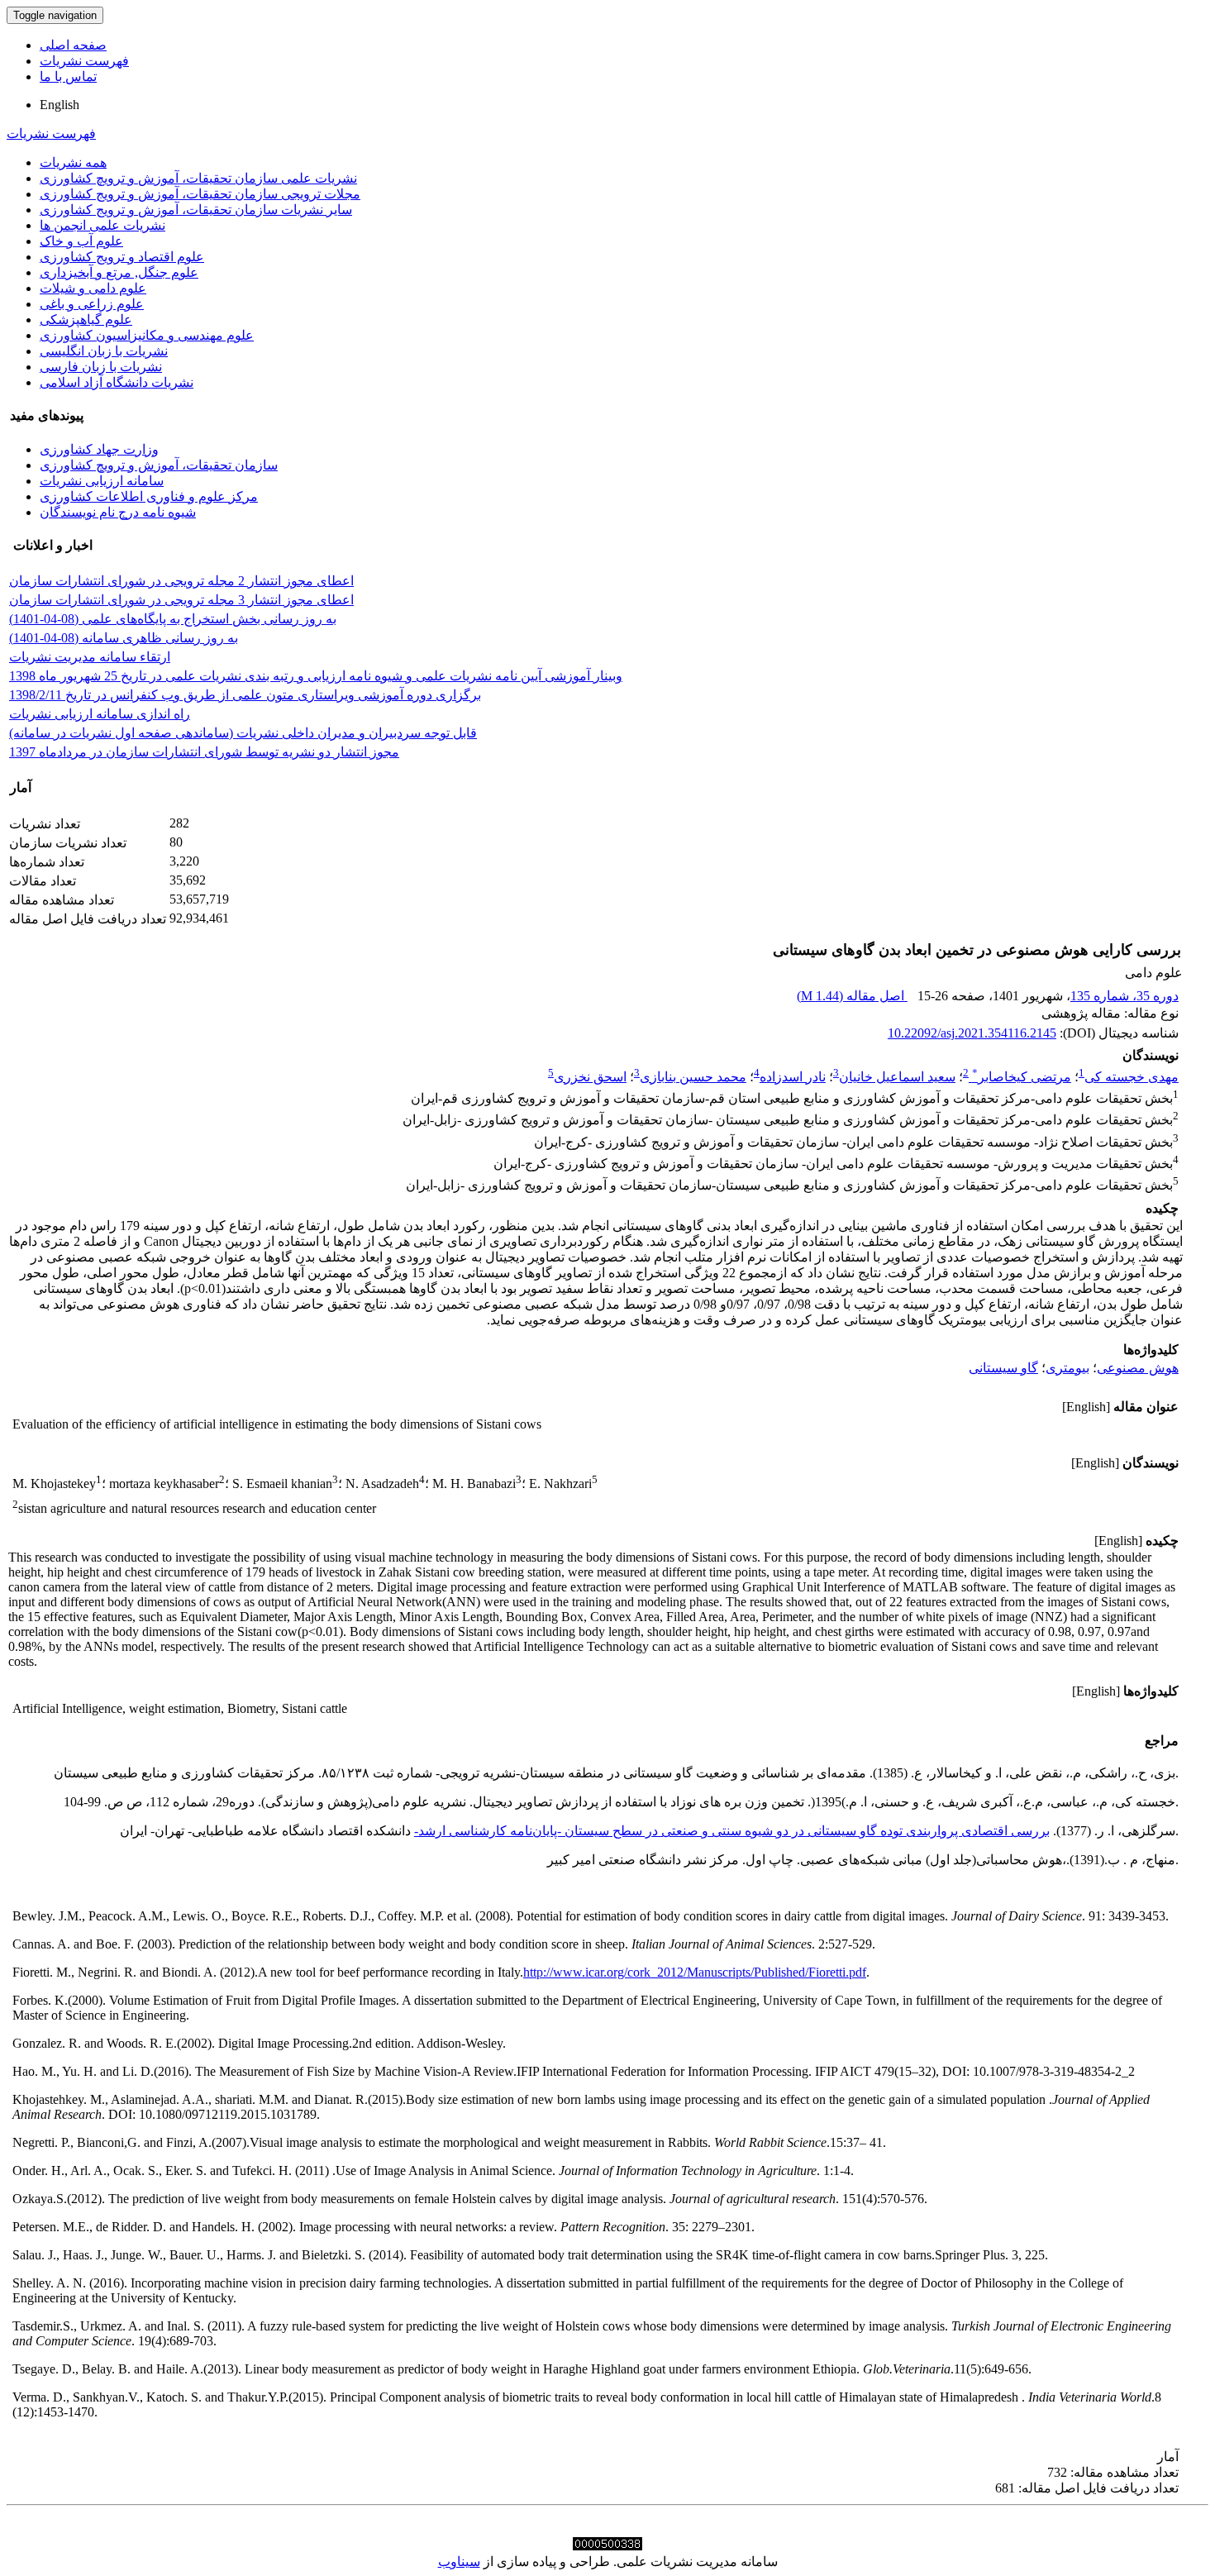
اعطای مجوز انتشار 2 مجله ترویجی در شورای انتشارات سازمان (181, 581)
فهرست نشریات (84, 61)
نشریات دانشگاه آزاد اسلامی (117, 382)
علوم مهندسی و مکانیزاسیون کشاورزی (147, 335)
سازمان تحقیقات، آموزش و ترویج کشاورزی (159, 465)
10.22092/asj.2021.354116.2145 (972, 1033)
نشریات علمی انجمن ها (102, 225)
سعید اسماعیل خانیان (897, 1077)
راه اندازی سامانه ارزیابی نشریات (100, 714)
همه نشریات (73, 162)
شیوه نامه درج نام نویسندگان (118, 512)
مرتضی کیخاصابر (1022, 1077)
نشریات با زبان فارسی (101, 367)
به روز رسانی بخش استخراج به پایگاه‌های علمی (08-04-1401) (173, 619)
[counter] (607, 2546)
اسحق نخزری (590, 1077)
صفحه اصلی (73, 45)
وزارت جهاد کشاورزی (99, 449)
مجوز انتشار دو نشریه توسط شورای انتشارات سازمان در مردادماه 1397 (204, 752)
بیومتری (1067, 1368)
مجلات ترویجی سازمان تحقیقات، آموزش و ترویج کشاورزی (200, 194)
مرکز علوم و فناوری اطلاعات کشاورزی (149, 496)
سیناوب (459, 2562)
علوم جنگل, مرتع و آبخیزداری (119, 272)
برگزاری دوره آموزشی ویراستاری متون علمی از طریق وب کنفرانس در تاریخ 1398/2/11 (245, 695)
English (60, 105)
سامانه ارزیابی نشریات (102, 481)
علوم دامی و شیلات (93, 288)
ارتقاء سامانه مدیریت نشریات (90, 657)
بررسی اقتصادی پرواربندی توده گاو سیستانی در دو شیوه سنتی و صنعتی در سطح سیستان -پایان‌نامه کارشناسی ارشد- (732, 1831)
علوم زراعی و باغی (92, 304)
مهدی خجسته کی (1132, 1077)
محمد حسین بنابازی (693, 1077)
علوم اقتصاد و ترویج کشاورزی (122, 257)
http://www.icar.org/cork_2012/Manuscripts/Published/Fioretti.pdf (695, 1972)
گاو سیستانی (1003, 1368)
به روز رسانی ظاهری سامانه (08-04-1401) (124, 638)
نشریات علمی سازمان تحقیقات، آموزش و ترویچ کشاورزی (198, 178)
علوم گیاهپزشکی (86, 320)
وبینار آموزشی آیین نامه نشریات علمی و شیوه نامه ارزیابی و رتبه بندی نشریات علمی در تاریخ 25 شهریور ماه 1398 (316, 676)
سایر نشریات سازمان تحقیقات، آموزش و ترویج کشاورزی (196, 210)
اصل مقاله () (852, 996)
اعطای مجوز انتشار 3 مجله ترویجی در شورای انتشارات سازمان (181, 600)
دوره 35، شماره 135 (1124, 996)
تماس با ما (68, 76)
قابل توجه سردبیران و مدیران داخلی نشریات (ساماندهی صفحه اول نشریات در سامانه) (243, 733)
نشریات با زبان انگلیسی (104, 351)
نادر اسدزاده (793, 1077)
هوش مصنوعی (1138, 1368)
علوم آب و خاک (81, 241)
